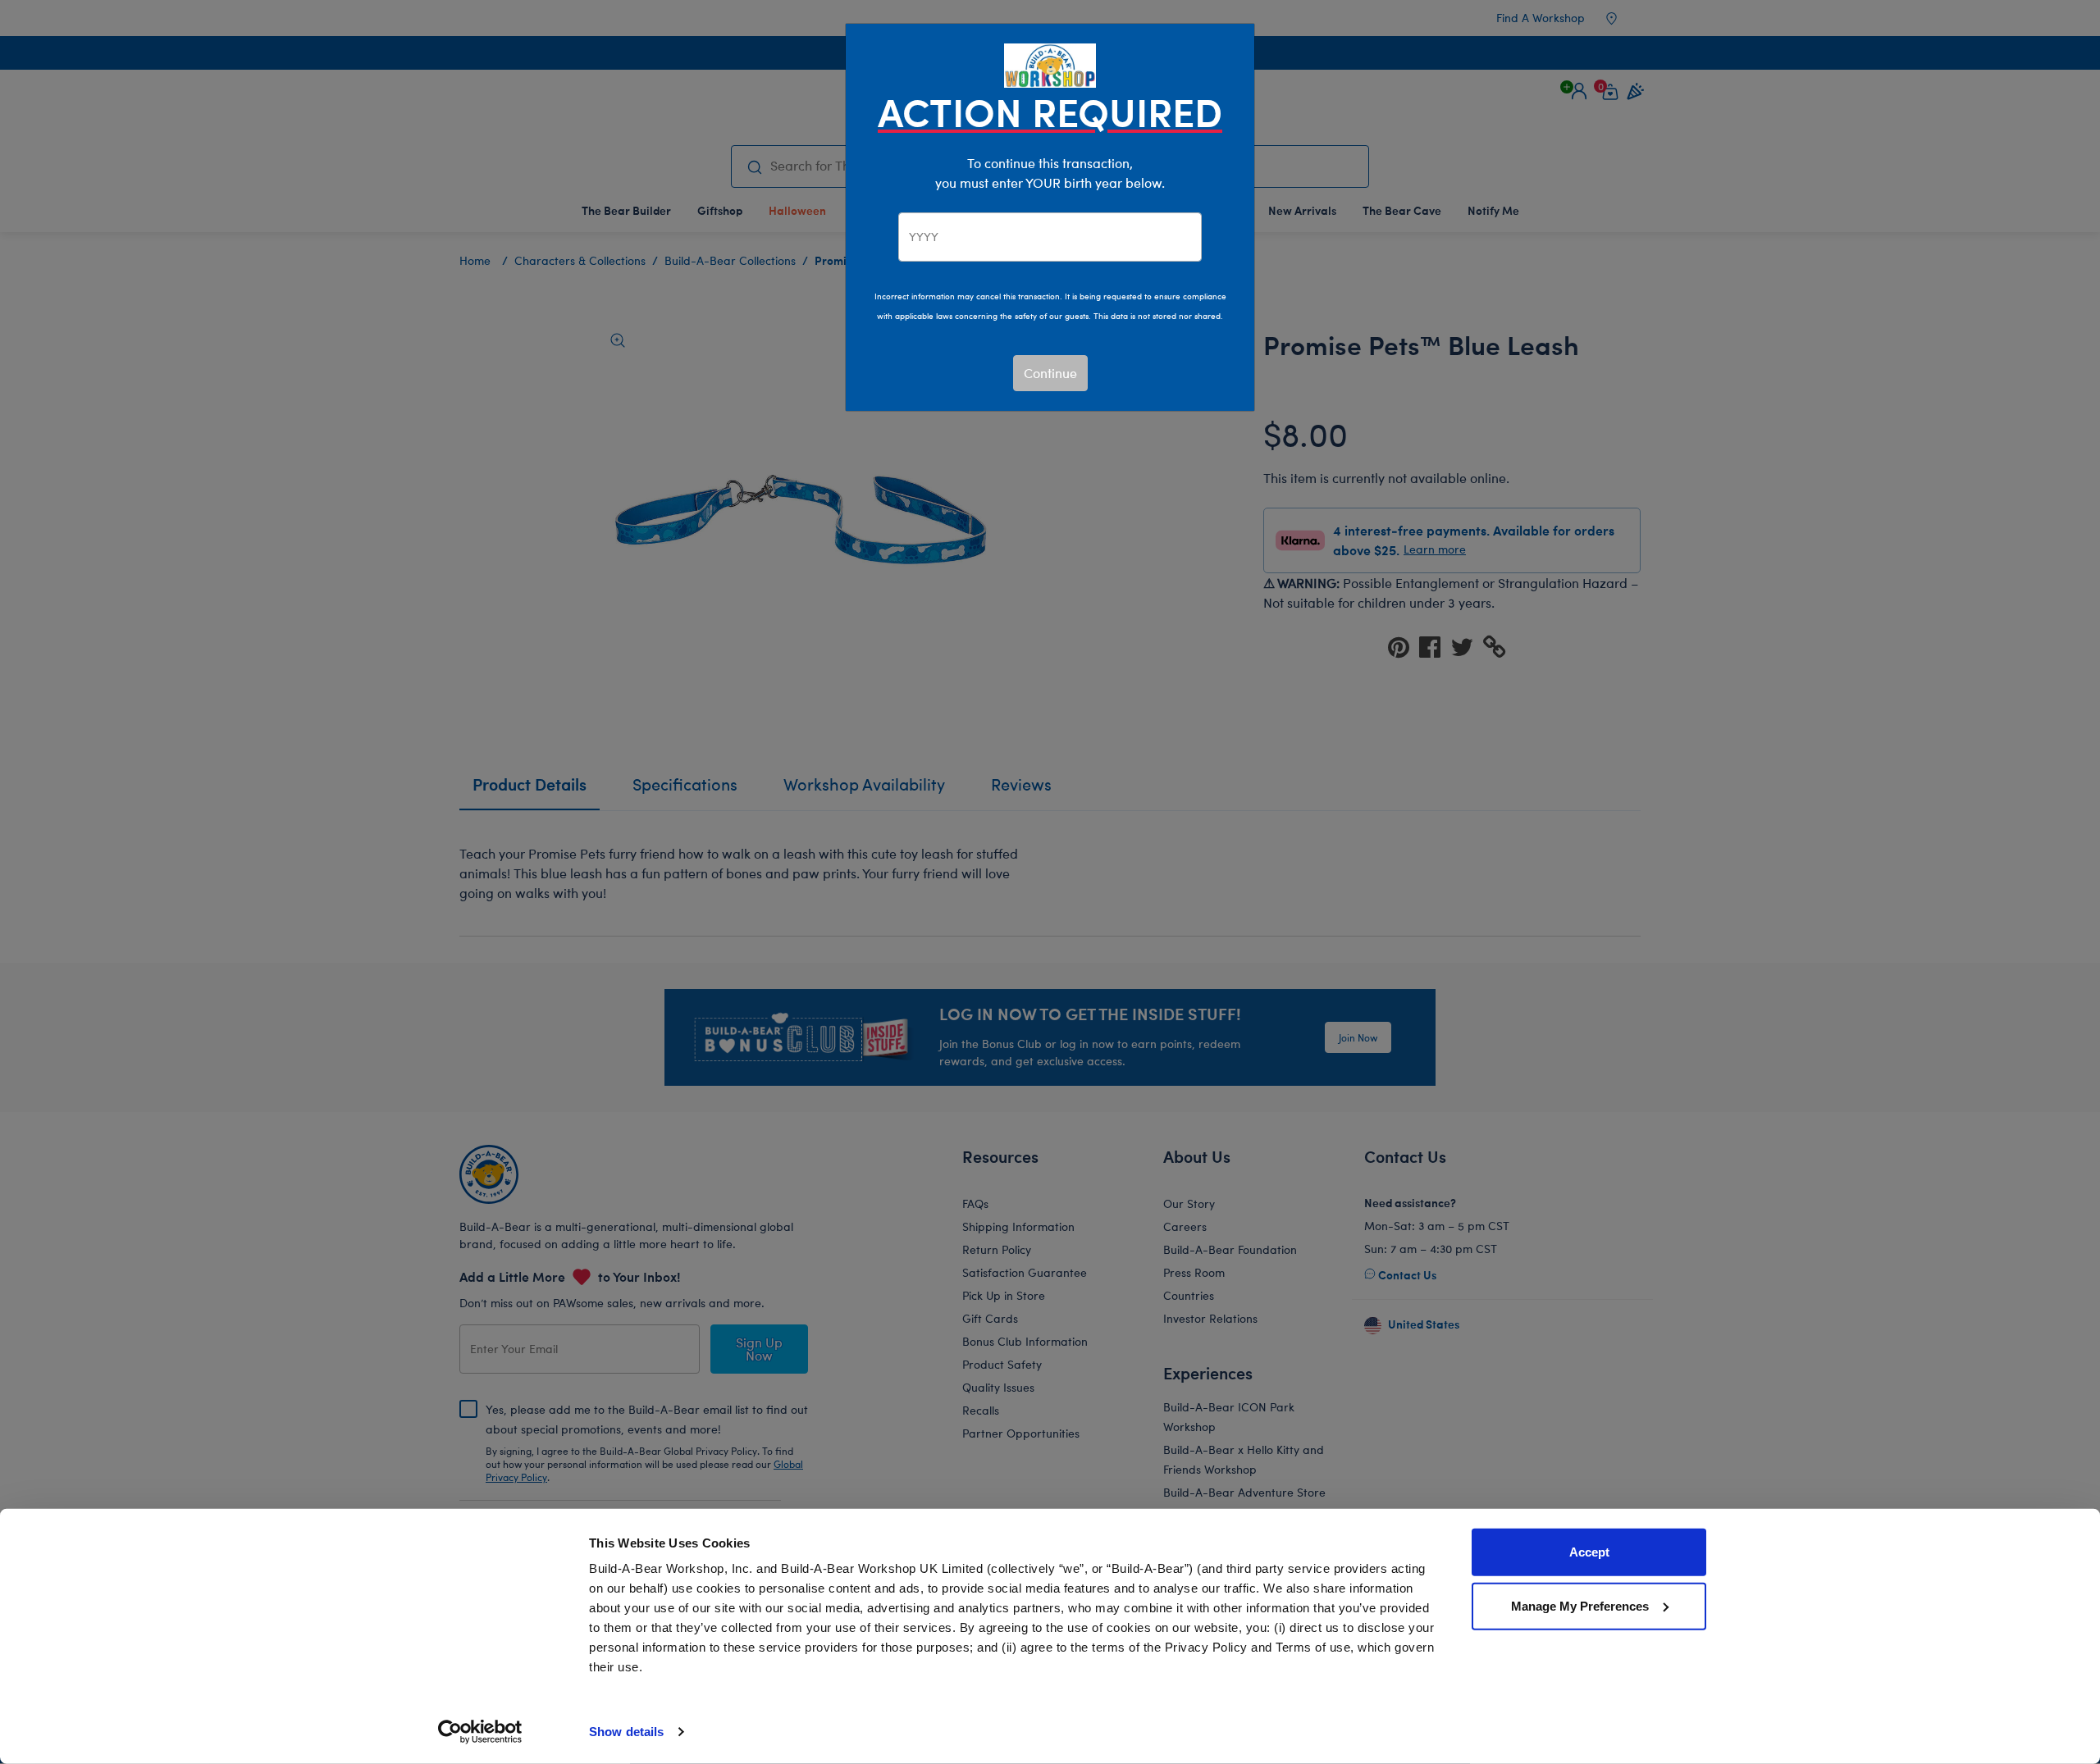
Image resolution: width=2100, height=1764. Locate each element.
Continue (1050, 373)
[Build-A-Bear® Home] (1050, 64)
